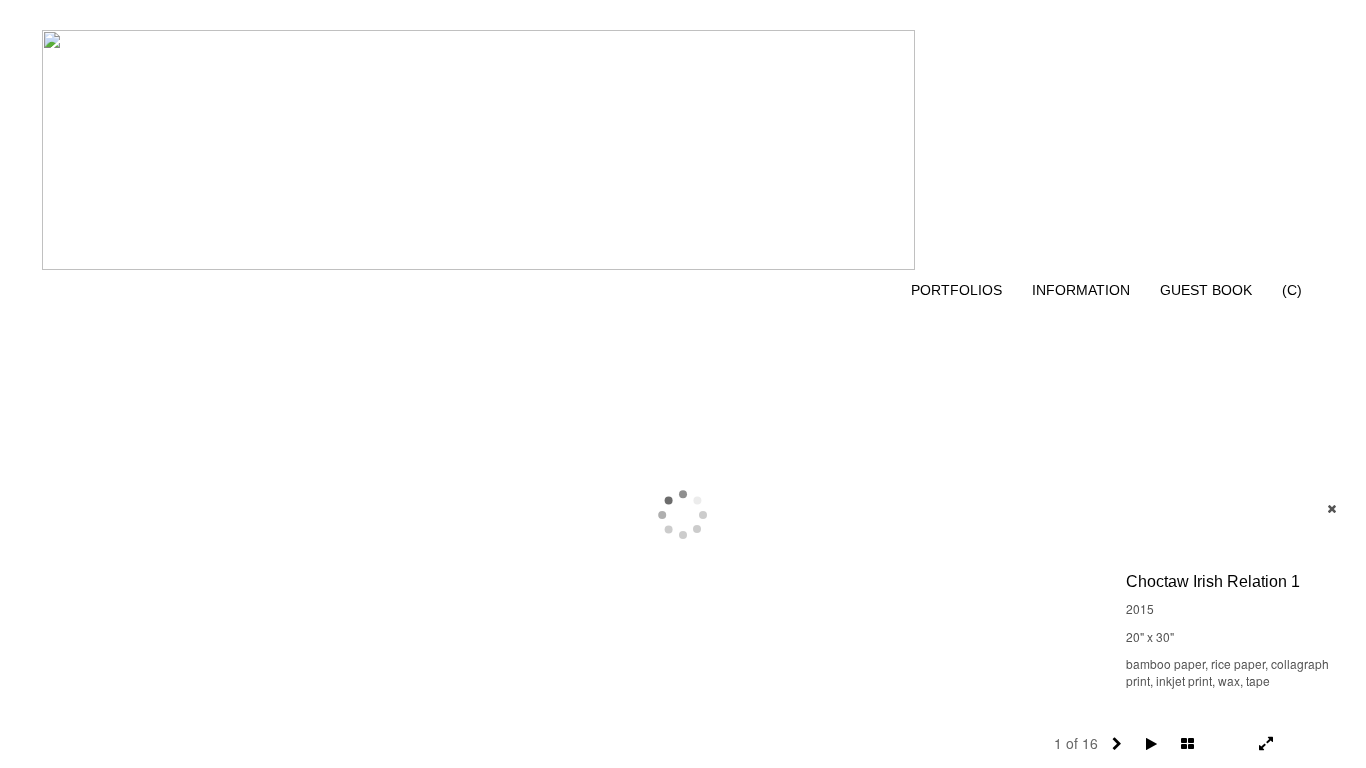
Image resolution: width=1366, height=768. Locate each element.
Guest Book (1206, 290)
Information (1081, 290)
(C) (1292, 290)
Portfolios (956, 290)
